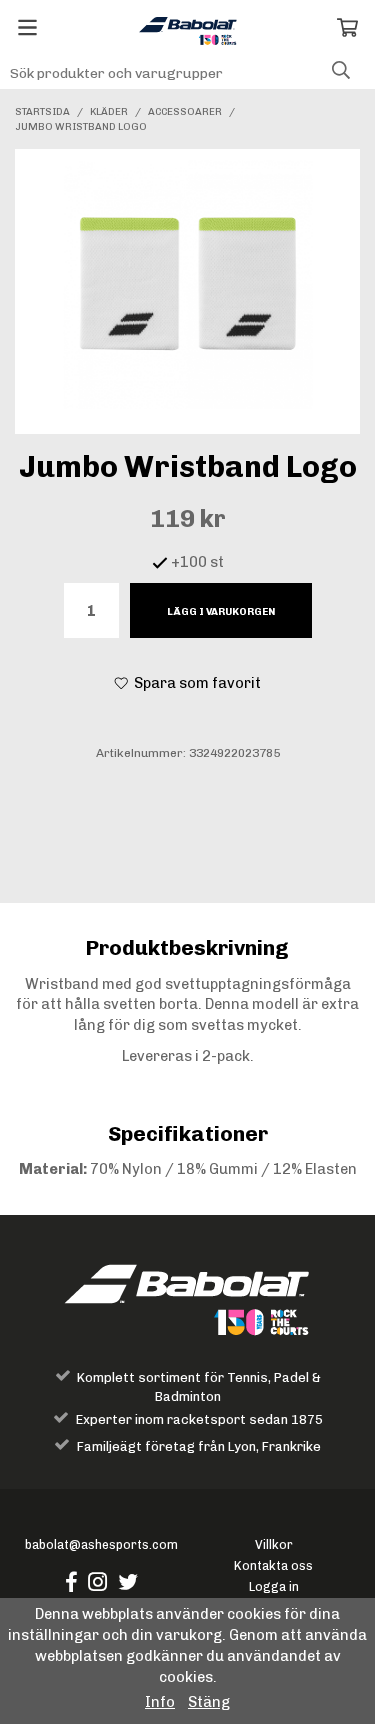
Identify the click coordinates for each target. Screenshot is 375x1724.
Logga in (274, 1586)
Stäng (209, 1702)
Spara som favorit (194, 683)
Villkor (274, 1544)
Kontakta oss (273, 1565)
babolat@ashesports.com (101, 1544)
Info (160, 1702)
